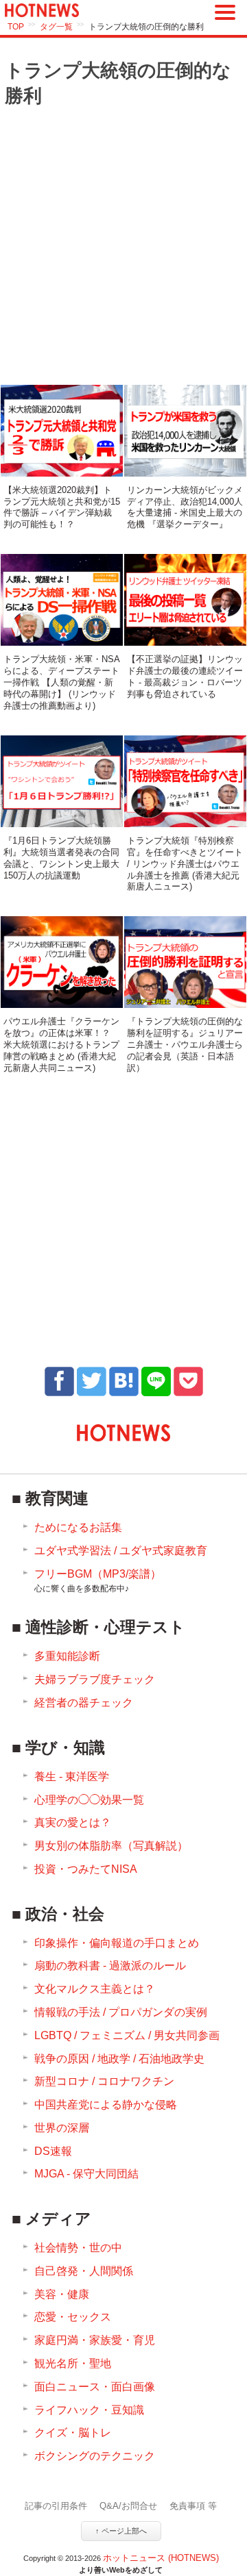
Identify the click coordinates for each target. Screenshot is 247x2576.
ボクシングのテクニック (95, 2456)
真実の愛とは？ (73, 1822)
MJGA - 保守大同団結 (86, 2174)
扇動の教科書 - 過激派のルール (110, 1966)
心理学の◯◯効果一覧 (89, 1800)
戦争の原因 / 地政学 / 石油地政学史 (119, 2059)
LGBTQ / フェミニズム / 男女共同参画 (127, 2035)
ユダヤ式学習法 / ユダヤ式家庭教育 (121, 1551)
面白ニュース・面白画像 (95, 2387)
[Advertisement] (123, 247)
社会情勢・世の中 (78, 2248)
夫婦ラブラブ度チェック (95, 1679)
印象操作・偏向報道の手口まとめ (117, 1943)
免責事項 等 (193, 2506)
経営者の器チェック (84, 1703)
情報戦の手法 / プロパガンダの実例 (121, 2012)
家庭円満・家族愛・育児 (95, 2340)
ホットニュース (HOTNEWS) (161, 2558)
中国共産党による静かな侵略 (106, 2105)
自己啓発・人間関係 (84, 2271)
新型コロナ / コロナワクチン (104, 2081)
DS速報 (53, 2151)
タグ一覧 (56, 27)
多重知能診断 (67, 1656)
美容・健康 (62, 2294)
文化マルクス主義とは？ (95, 1989)
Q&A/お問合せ (128, 2506)
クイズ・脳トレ (73, 2433)
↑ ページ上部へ (121, 2531)
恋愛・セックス (73, 2317)
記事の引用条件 (56, 2506)
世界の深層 (62, 2128)
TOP (16, 27)
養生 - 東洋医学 (72, 1777)
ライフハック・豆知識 (89, 2410)
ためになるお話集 (78, 1527)
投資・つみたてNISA (86, 1869)
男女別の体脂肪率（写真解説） (111, 1846)
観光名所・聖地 (73, 2363)
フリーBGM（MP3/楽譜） (98, 1581)
